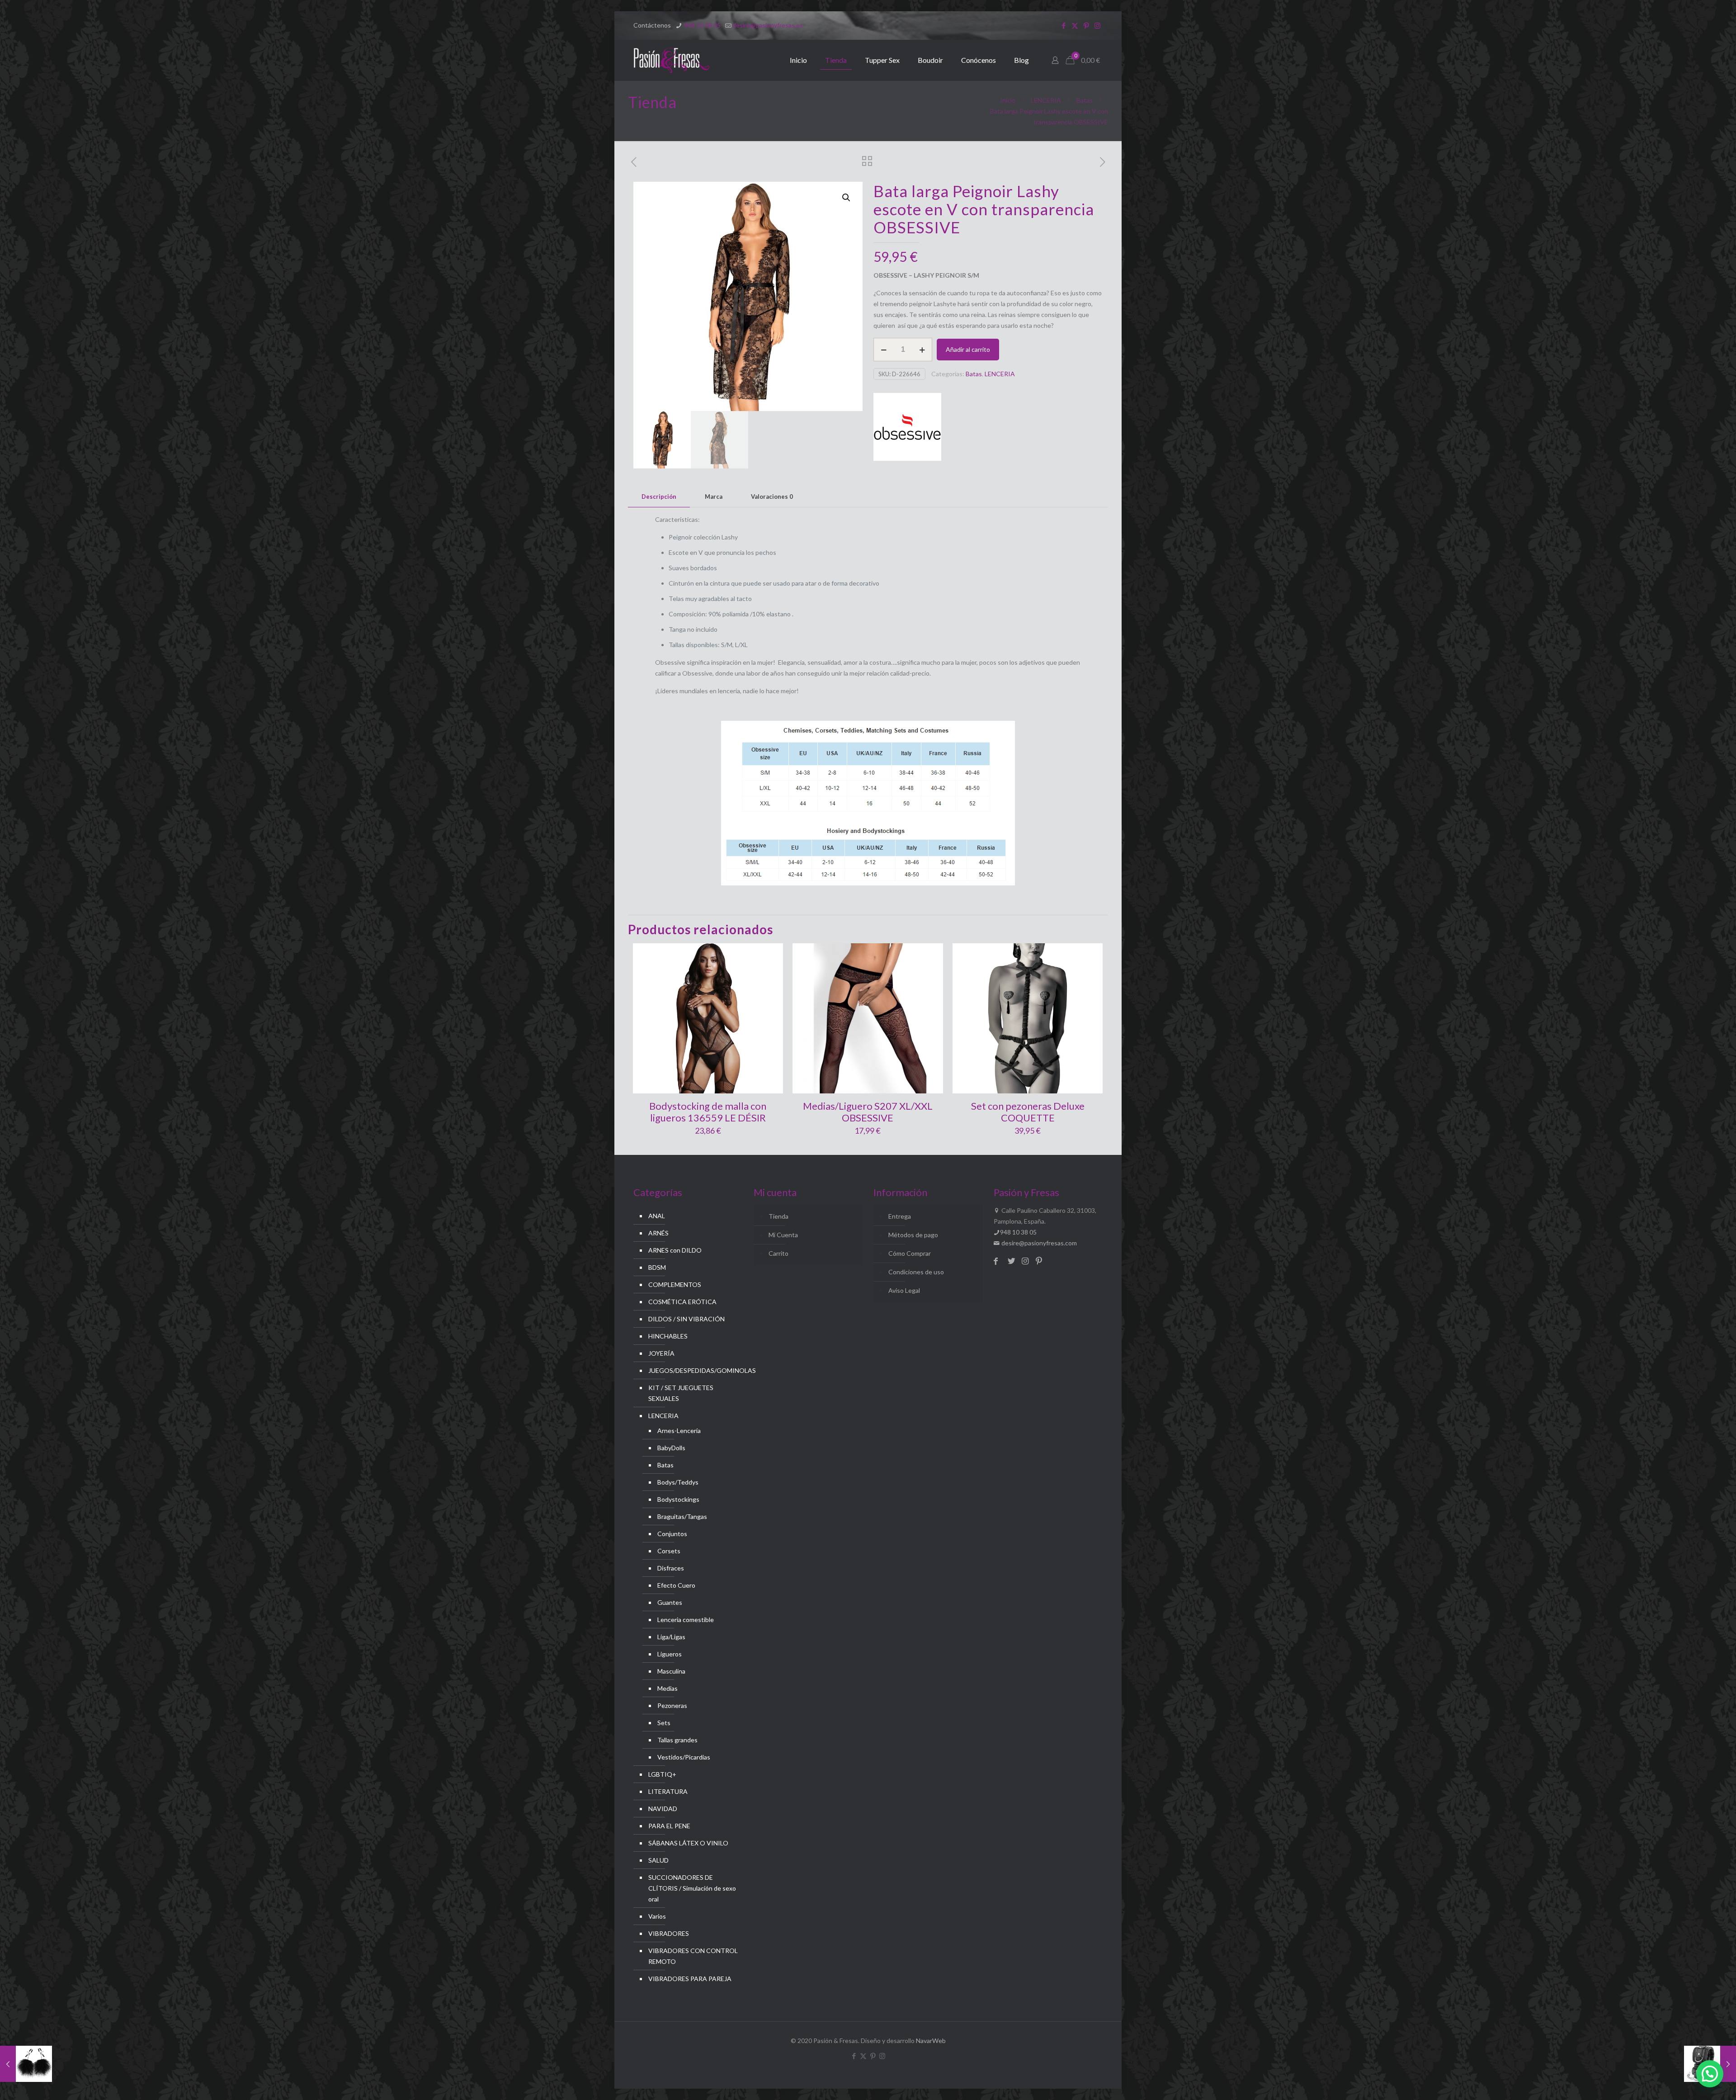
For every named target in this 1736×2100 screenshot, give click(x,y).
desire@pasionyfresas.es (768, 25)
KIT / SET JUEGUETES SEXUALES (681, 1393)
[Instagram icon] (1097, 25)
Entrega (900, 1216)
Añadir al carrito (968, 349)
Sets (664, 1723)
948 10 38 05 (702, 25)
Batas (1085, 100)
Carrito (778, 1253)
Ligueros (670, 1654)
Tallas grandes (677, 1740)
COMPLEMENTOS (675, 1284)
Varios (657, 1916)
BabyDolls (671, 1448)
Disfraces (671, 1568)
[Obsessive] (907, 428)
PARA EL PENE (669, 1826)
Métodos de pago (913, 1235)
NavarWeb (931, 2041)
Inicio (1008, 100)
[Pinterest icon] (1086, 25)
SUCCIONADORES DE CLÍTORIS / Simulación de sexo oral (692, 1888)
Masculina (671, 1671)
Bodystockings (678, 1499)
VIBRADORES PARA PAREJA (690, 1979)
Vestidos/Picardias (684, 1757)
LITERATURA (668, 1791)
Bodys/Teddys (678, 1482)
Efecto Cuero (676, 1585)
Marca (714, 497)
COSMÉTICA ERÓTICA (682, 1302)
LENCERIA (1046, 100)
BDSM (657, 1267)
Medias (668, 1688)
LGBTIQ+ (662, 1774)
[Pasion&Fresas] (672, 60)
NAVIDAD (663, 1809)
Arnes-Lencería (679, 1431)
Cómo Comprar (910, 1253)
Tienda (778, 1216)
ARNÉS (658, 1233)
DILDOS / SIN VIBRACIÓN (686, 1319)
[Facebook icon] (1064, 25)
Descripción (659, 497)
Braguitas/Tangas (682, 1516)
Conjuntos (672, 1534)
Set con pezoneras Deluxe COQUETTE (1028, 1112)
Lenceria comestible (686, 1620)
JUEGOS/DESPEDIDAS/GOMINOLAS (693, 1370)
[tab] (659, 497)
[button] (847, 198)
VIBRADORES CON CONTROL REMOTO (693, 1956)
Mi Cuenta (783, 1235)
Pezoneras (672, 1705)
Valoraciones (772, 497)
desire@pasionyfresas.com (1038, 1243)
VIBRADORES (669, 1933)
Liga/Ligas (671, 1637)
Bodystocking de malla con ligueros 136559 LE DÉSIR (708, 1112)
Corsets (669, 1551)
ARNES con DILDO (675, 1250)
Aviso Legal (904, 1290)
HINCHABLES (668, 1336)
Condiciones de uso (916, 1272)
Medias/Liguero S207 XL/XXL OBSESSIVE (868, 1112)
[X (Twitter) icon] (1075, 25)
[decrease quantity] (884, 350)
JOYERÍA (661, 1353)
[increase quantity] (922, 350)
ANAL (657, 1216)
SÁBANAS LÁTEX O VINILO (688, 1843)
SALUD (658, 1860)
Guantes (670, 1602)
